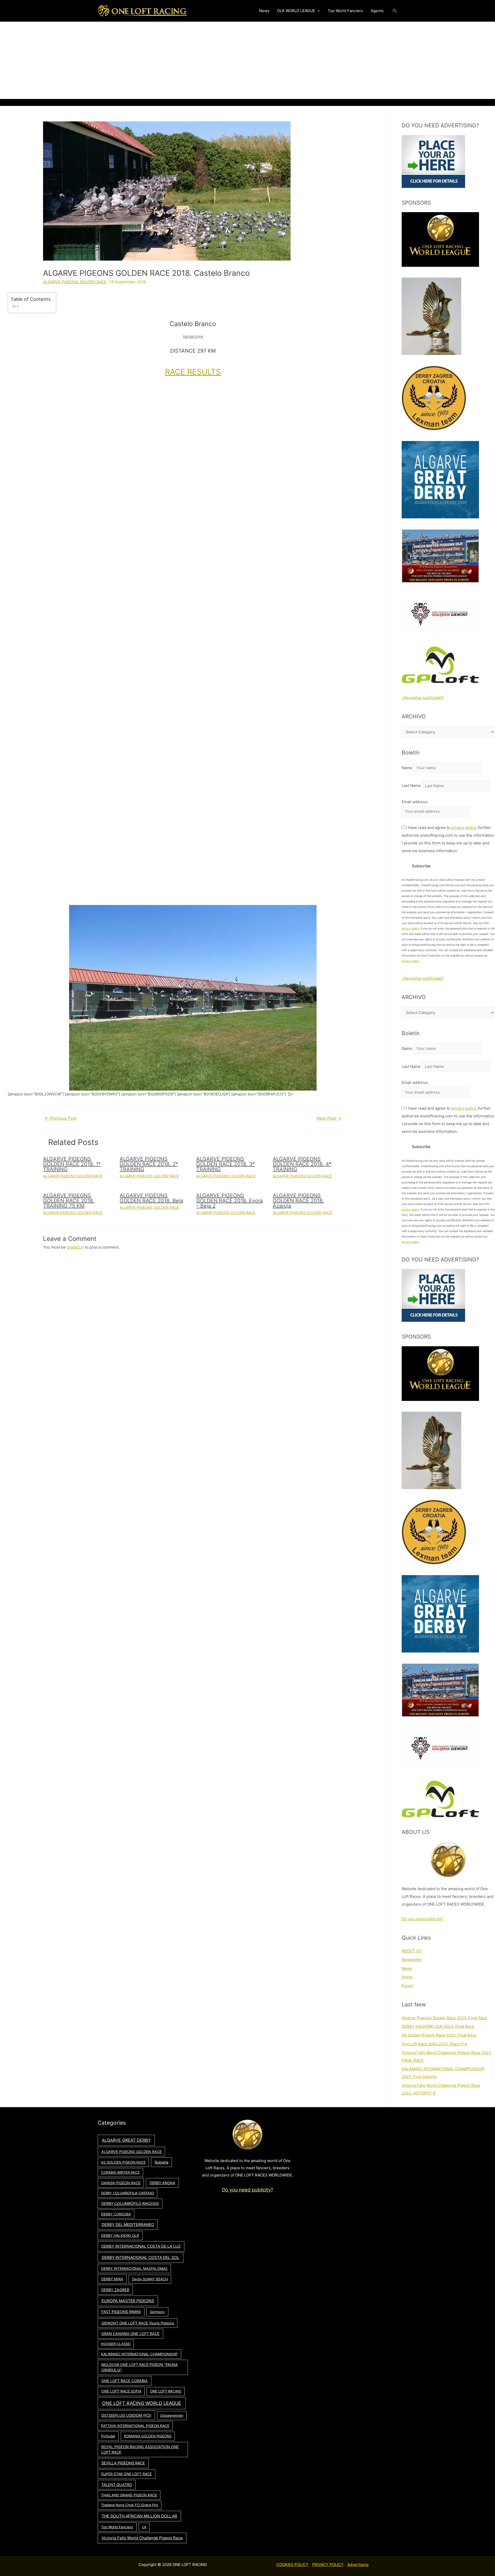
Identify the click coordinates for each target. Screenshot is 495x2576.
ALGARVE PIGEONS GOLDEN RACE (75, 282)
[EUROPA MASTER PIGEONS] (440, 556)
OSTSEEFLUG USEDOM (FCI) (126, 2415)
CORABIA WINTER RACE (120, 2172)
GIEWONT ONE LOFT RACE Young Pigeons (138, 2323)
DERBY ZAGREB (115, 2290)
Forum (407, 1986)
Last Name (411, 786)
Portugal (108, 2436)
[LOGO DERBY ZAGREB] (434, 398)
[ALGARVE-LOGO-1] (440, 479)
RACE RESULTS (193, 372)
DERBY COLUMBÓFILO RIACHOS (130, 2203)
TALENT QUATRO (117, 2485)
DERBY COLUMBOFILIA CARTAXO (128, 2193)
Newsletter (412, 1960)
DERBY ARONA (162, 2183)
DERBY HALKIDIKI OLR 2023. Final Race (438, 2026)
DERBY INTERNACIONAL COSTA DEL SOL (141, 2258)
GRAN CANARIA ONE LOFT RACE (130, 2334)
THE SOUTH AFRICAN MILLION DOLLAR (139, 2516)
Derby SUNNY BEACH (150, 2279)
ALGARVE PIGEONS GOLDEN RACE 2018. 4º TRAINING (302, 1164)
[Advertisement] (247, 60)
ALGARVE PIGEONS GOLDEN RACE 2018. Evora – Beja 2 (229, 1201)
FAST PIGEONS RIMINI (121, 2312)
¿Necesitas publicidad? (423, 698)
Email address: (415, 802)
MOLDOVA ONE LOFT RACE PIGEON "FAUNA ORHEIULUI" (139, 2367)
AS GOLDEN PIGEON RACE (123, 2162)
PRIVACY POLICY (328, 2565)
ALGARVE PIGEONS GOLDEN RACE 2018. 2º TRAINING (149, 1164)
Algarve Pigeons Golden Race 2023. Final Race (444, 2018)
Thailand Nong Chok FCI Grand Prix (130, 2505)
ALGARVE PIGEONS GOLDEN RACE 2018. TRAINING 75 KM (69, 1201)
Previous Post (61, 1118)
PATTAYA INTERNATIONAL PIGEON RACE (135, 2426)
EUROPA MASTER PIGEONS (128, 2301)
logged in (75, 1247)
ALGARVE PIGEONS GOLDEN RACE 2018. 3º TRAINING (225, 1164)
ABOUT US (412, 1951)
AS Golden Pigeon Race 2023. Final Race (439, 2035)
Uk (144, 2527)
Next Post (329, 1118)
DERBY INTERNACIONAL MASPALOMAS (134, 2268)
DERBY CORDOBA (116, 2214)
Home (407, 1977)
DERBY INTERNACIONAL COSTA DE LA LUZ (141, 2246)
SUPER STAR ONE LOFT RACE (126, 2474)
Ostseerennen (172, 2415)
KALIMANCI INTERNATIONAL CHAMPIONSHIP (139, 2354)
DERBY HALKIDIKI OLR (120, 2236)
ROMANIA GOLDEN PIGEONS (148, 2436)
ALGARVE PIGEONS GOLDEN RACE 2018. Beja (151, 1198)
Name (407, 768)
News (407, 1968)
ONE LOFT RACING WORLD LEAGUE (142, 2403)
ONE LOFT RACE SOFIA (121, 2391)
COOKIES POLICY (292, 2565)
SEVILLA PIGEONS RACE (123, 2463)
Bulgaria (162, 2162)
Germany (157, 2312)
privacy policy (464, 828)
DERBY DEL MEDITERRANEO (128, 2225)
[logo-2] (440, 614)
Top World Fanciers (117, 2527)
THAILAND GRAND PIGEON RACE (129, 2495)
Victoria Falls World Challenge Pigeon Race (142, 2538)
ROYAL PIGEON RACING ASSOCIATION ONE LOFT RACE (140, 2450)
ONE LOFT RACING (166, 2391)
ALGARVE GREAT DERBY (126, 2140)
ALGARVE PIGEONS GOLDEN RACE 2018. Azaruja (298, 1201)
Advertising (358, 2565)
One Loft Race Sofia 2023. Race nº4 (434, 2044)
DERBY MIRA (112, 2279)
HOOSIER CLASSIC (116, 2344)
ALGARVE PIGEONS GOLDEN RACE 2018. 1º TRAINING (72, 1164)
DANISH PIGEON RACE (121, 2183)
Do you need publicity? (423, 1919)
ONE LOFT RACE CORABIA (125, 2381)
